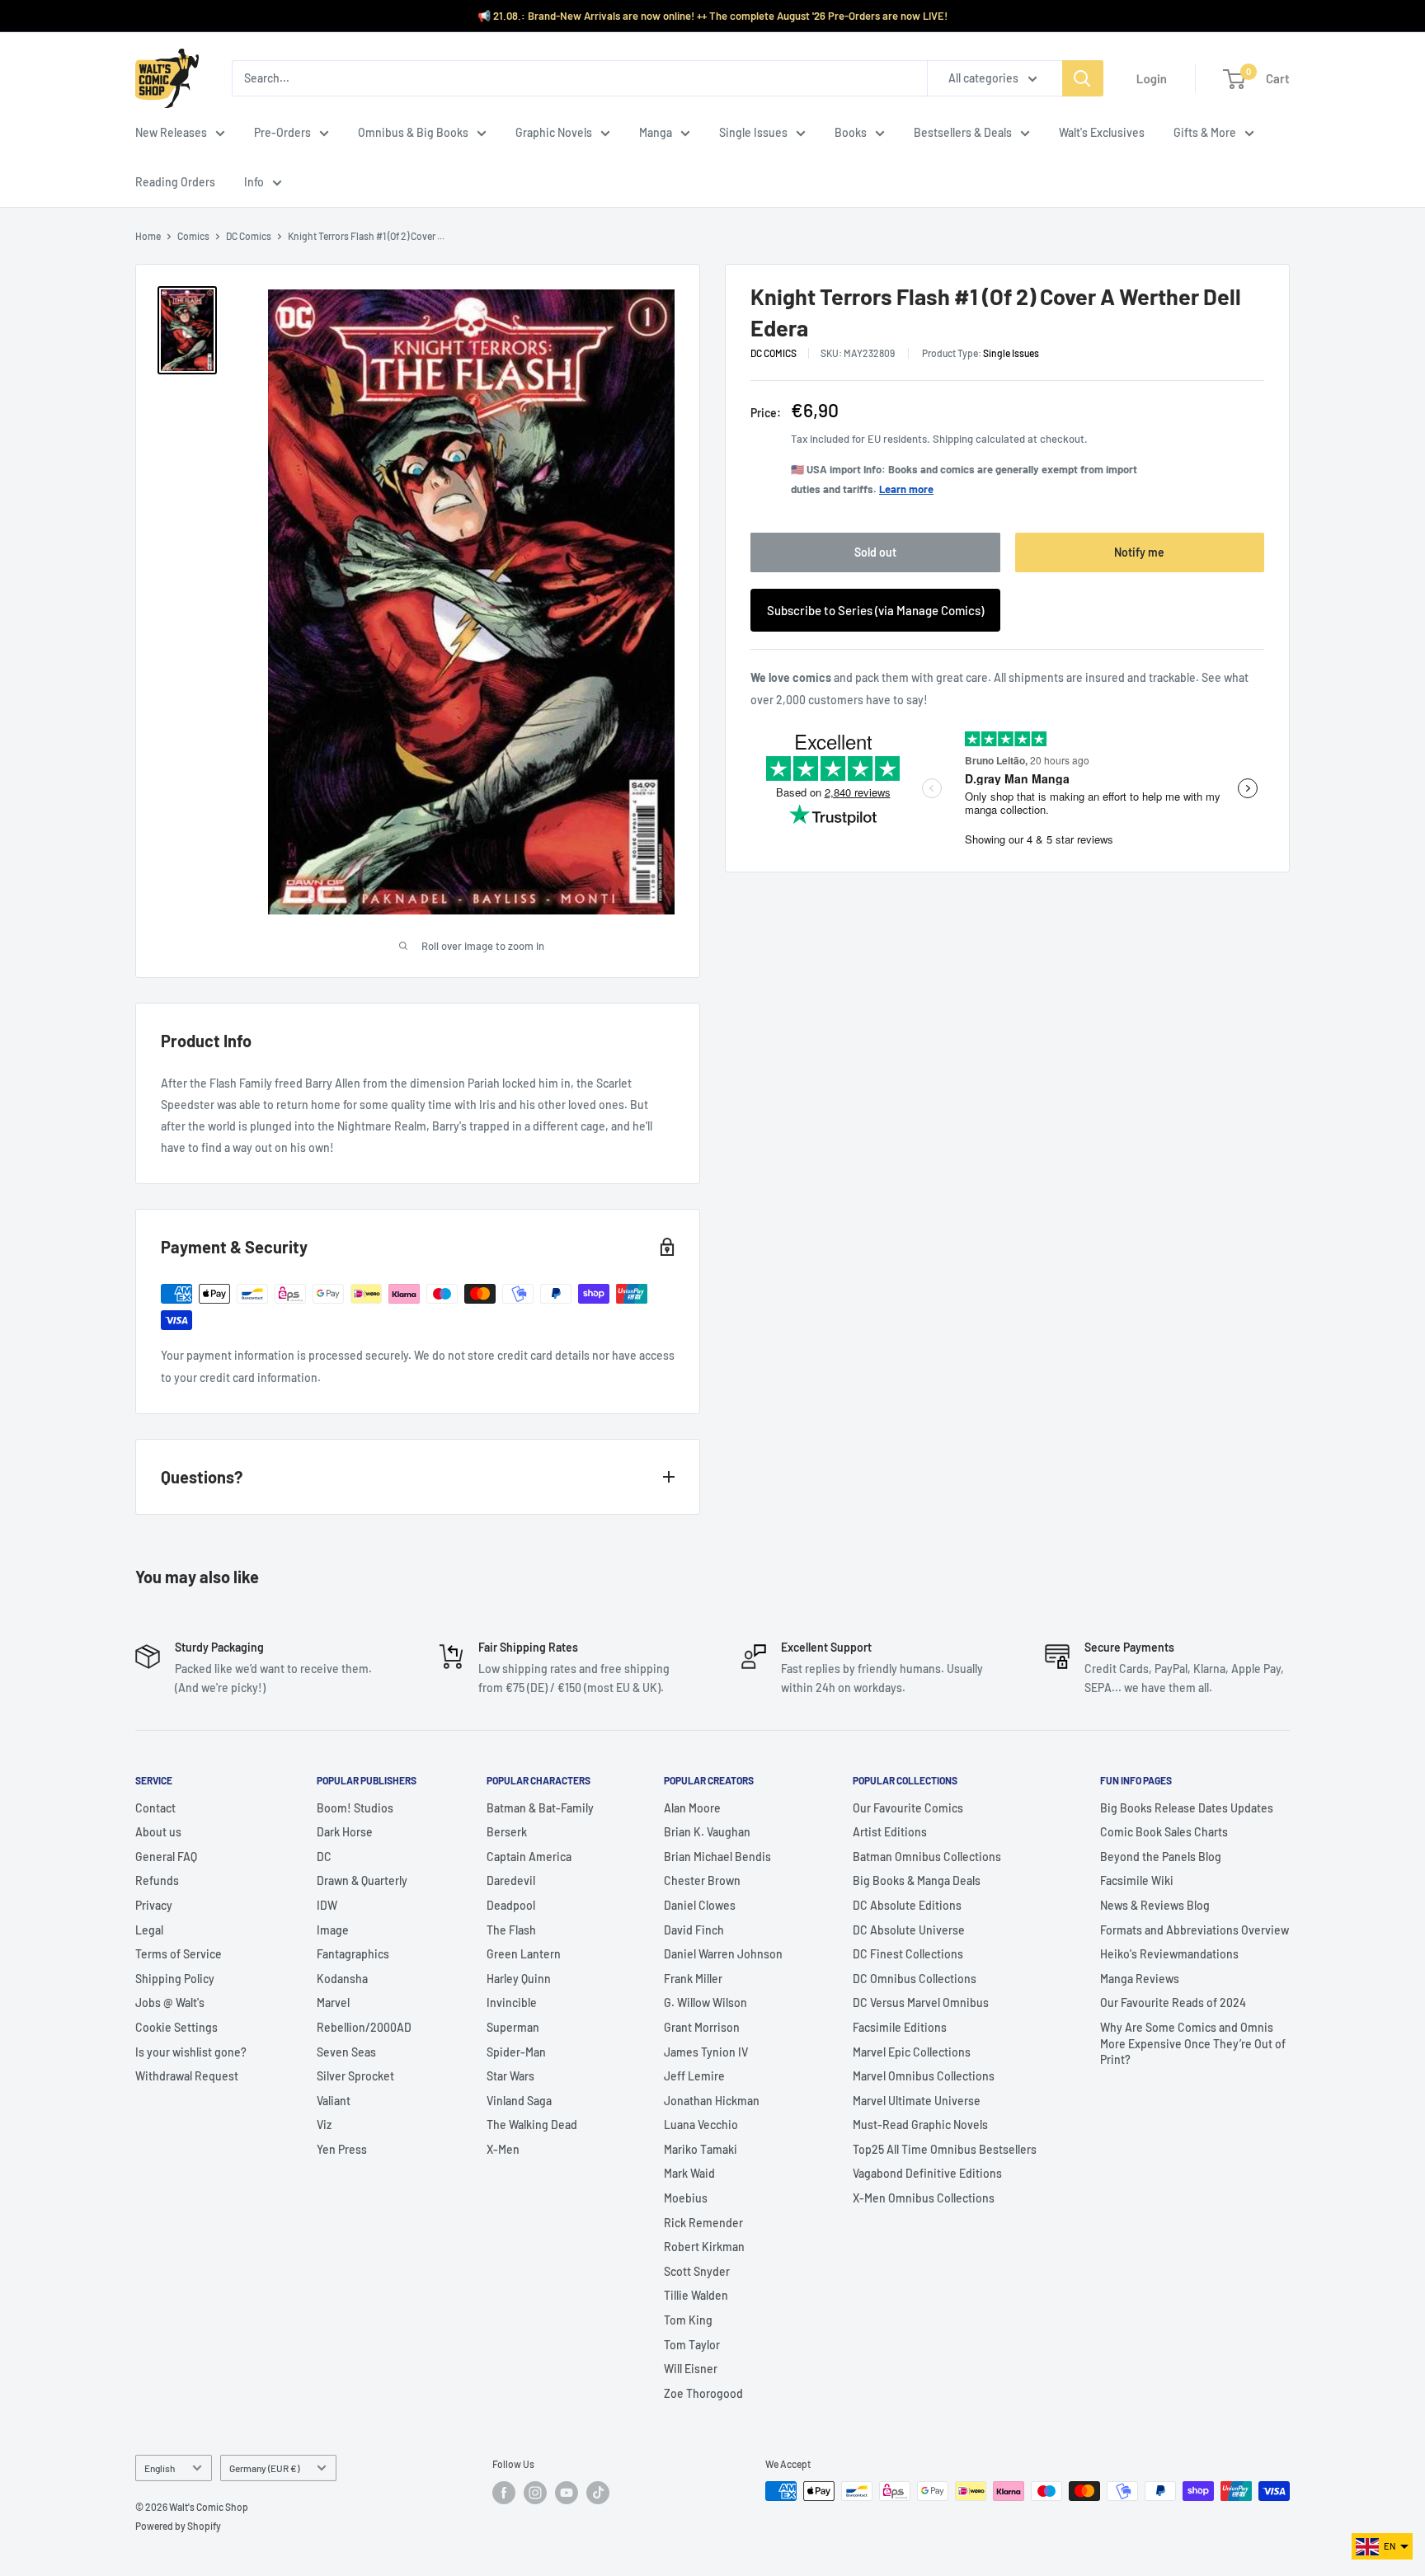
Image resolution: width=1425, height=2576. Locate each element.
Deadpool (511, 1905)
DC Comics (249, 236)
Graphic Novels (554, 132)
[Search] (1083, 78)
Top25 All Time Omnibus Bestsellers (945, 2149)
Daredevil (511, 1880)
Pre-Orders (282, 132)
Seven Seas (346, 2052)
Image (333, 1930)
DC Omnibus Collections (915, 1979)
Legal (149, 1930)
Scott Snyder (697, 2271)
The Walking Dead (532, 2125)
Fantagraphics (353, 1954)
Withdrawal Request (187, 2076)
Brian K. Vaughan (707, 1832)
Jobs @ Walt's (170, 2003)
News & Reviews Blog (1155, 1905)
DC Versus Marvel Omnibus (921, 2003)
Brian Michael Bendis (717, 1857)
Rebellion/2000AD (364, 2027)
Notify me (1139, 553)
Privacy (154, 1905)
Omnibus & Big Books (413, 132)
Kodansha (342, 1979)
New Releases (171, 132)
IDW (327, 1905)
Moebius (686, 2198)
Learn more (906, 490)
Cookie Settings (176, 2027)
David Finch (694, 1930)
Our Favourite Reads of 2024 (1173, 2003)
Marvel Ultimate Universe (917, 2101)
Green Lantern (524, 1954)
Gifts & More (1205, 132)
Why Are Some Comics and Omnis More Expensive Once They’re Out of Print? (1193, 2043)
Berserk (507, 1832)
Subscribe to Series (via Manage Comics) (875, 611)
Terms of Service (179, 1954)
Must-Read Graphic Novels (920, 2125)
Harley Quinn (519, 1979)
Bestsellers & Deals (963, 132)
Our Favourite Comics (908, 1808)
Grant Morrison (702, 2027)
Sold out (875, 553)
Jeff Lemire (694, 2076)
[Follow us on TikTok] (598, 2493)
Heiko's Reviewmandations (1169, 1954)
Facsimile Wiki (1137, 1880)
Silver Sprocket (355, 2076)
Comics (193, 236)
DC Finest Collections (908, 1954)
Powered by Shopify (178, 2526)
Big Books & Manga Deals (917, 1880)
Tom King (688, 2320)
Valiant (334, 2101)
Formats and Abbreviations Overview (1195, 1930)
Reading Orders (175, 182)
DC (324, 1857)
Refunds (157, 1880)
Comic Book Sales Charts (1164, 1832)
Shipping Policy (175, 1979)
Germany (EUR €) (264, 2468)
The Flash (511, 1930)
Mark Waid (689, 2173)
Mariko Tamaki (701, 2149)
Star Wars (510, 2076)
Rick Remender (703, 2223)
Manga (656, 132)
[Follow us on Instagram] (535, 2493)
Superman (513, 2027)
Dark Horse (345, 1832)
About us (158, 1832)
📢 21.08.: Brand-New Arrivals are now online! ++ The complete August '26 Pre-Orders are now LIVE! (712, 16)
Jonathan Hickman (712, 2101)
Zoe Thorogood (703, 2393)
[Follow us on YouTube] (567, 2493)
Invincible (512, 2003)
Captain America (529, 1857)
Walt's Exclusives (1102, 132)
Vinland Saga (519, 2101)
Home (148, 236)
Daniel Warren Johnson (723, 1954)
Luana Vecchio (701, 2125)
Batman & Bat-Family (540, 1808)
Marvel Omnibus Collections (924, 2076)
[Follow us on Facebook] (504, 2493)
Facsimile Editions (900, 2027)
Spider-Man (516, 2052)
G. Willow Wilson (705, 2003)
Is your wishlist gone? (191, 2052)
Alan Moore (692, 1808)
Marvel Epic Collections (912, 2052)
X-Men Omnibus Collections (924, 2198)
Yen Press (342, 2149)
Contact (155, 1808)
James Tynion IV (706, 2052)
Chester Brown (702, 1880)
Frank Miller (693, 1979)
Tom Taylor (692, 2345)
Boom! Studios (355, 1808)
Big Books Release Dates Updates (1187, 1808)
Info (254, 182)
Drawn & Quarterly (362, 1880)
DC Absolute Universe (909, 1930)
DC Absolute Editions (907, 1905)
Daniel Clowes (700, 1905)
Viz (324, 2125)
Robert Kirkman (704, 2247)
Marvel (333, 2003)
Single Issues (753, 132)
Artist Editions (890, 1832)
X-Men (503, 2149)
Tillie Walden (696, 2295)
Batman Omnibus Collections (927, 1857)
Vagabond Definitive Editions (927, 2173)
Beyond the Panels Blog (1161, 1857)
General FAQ (166, 1857)
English (160, 2468)
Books (851, 132)
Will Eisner (691, 2369)
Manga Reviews (1140, 1979)
